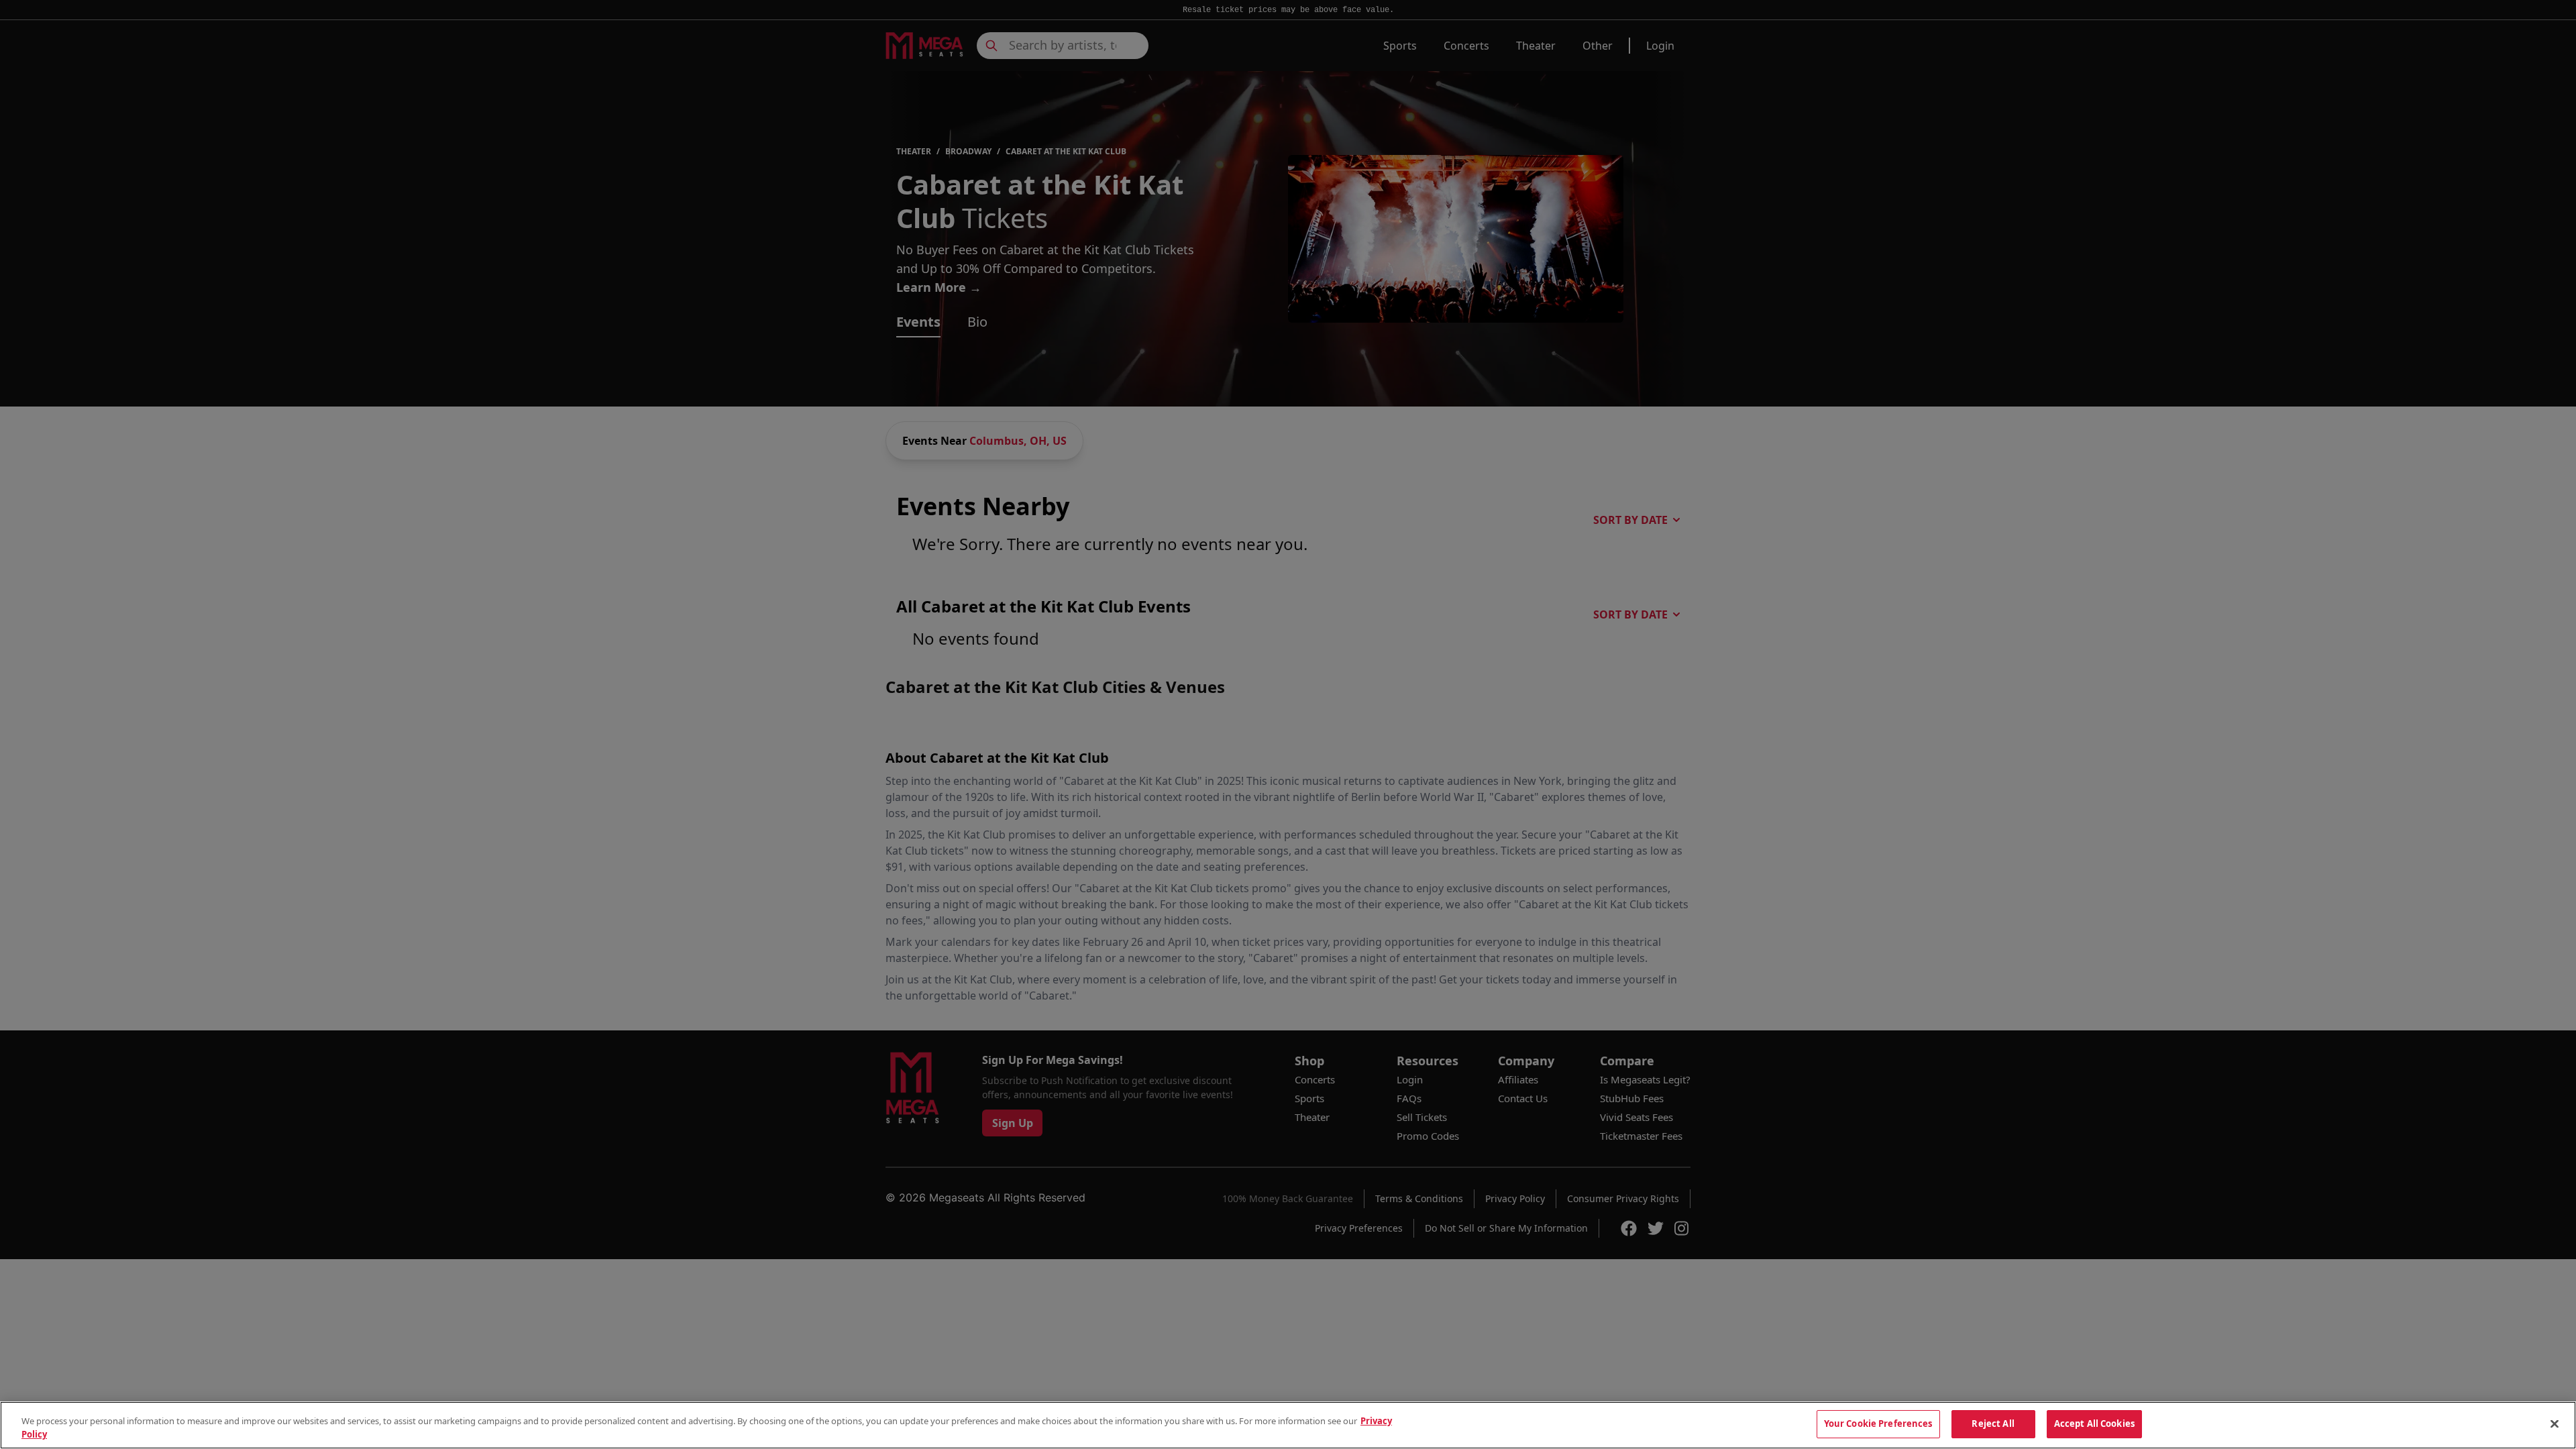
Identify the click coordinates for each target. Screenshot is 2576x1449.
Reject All (1993, 1424)
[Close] (2555, 1424)
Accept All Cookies (2094, 1424)
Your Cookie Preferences (1878, 1424)
